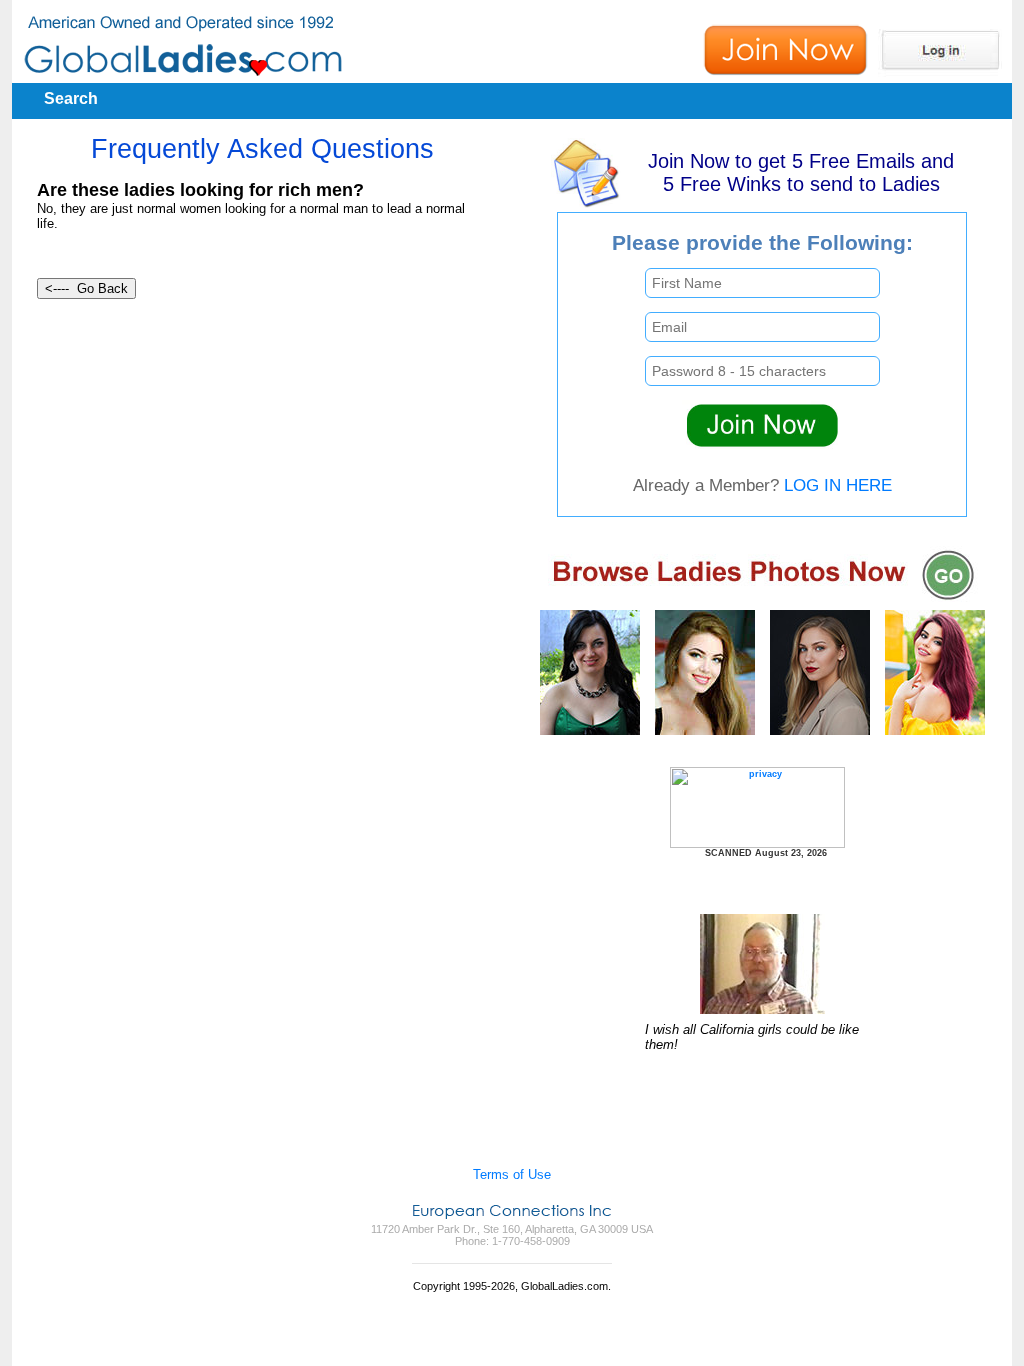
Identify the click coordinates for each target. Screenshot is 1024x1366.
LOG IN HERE (838, 485)
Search (71, 98)
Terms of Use (512, 1174)
